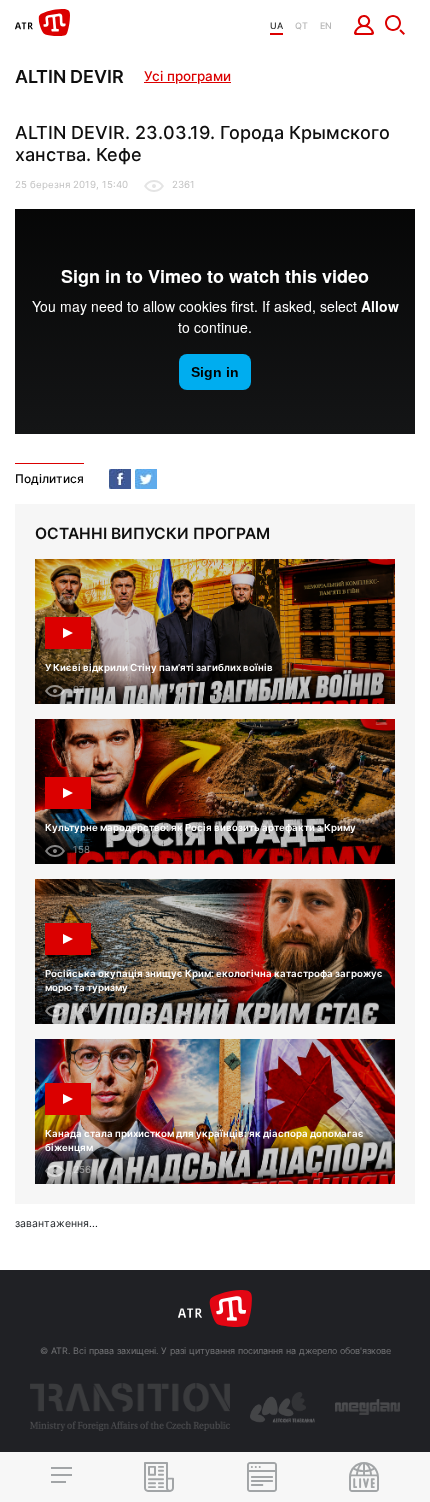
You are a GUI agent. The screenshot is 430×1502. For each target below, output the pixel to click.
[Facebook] (120, 479)
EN (326, 25)
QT (301, 25)
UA (276, 25)
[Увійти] (364, 25)
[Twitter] (146, 479)
